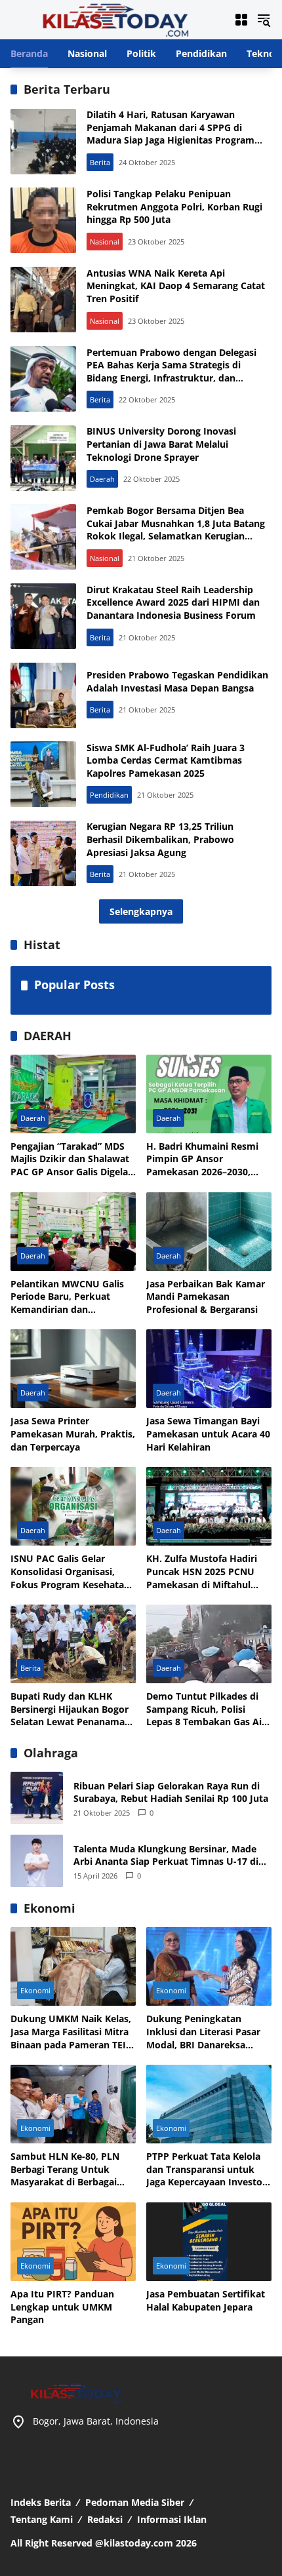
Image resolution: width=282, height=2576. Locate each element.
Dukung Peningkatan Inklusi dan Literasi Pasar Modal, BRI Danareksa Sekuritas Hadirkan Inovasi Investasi (208, 2032)
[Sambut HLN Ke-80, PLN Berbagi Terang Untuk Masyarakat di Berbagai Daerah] (73, 2104)
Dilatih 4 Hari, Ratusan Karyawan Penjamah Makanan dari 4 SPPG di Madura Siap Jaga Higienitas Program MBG (171, 134)
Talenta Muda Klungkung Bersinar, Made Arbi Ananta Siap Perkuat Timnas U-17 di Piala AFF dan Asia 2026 (166, 1855)
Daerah (102, 479)
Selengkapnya (141, 911)
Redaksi (105, 2519)
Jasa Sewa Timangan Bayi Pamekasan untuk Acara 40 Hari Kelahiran (208, 1434)
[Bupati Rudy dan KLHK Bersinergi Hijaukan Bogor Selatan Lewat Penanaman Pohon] (73, 1644)
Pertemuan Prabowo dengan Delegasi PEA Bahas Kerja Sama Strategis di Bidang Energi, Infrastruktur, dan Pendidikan (171, 372)
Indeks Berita (41, 2502)
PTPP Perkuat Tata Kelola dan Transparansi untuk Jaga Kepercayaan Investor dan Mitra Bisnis (206, 2169)
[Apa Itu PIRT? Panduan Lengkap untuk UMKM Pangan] (73, 2242)
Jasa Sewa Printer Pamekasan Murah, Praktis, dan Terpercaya (73, 1434)
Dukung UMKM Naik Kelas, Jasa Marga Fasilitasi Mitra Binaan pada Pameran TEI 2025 (71, 2032)
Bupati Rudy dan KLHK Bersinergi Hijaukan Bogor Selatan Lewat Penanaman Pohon (70, 1709)
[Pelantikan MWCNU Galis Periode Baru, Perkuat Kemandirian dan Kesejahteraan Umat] (73, 1232)
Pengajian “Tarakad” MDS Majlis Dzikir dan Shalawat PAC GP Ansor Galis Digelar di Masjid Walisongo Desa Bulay (71, 1159)
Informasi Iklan (172, 2519)
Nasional (105, 242)
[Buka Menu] (241, 20)
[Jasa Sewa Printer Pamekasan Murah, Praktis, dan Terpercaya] (73, 1369)
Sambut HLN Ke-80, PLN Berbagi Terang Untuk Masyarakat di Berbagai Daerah (65, 2169)
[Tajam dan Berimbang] (115, 19)
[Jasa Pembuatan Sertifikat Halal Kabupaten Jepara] (209, 2242)
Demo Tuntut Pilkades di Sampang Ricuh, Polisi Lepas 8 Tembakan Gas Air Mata (206, 1709)
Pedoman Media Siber (135, 2502)
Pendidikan (109, 795)
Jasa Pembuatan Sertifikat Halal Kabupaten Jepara (206, 2300)
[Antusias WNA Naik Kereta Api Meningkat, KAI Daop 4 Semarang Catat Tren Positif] (43, 300)
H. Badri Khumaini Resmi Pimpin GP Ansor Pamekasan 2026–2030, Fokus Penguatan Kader (202, 1159)
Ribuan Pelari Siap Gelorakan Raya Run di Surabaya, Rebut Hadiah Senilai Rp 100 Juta (171, 1792)
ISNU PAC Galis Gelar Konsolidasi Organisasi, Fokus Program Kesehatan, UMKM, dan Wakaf (71, 1571)
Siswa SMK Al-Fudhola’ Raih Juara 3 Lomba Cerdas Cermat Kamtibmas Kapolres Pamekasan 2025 (166, 760)
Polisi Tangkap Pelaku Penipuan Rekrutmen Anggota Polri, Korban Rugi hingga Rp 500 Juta (174, 206)
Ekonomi (35, 1990)
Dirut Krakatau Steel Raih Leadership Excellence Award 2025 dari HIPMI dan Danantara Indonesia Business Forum (173, 602)
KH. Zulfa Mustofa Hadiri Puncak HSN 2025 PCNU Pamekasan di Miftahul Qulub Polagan (202, 1571)
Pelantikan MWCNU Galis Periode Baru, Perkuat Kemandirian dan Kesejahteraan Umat (67, 1297)
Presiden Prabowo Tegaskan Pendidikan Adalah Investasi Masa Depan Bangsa (177, 681)
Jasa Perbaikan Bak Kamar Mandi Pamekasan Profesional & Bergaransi (206, 1297)
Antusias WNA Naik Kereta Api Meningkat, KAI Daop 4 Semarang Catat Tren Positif (176, 286)
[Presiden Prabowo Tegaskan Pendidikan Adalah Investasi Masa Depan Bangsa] (43, 695)
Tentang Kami (42, 2519)
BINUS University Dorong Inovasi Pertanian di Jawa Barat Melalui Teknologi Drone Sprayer (161, 444)
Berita (100, 162)
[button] (264, 20)
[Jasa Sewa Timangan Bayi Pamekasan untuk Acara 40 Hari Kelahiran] (209, 1369)
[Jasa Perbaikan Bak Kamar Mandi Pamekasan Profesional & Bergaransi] (209, 1232)
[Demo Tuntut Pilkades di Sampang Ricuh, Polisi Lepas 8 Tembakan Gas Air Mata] (209, 1644)
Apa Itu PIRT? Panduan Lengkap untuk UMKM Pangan (62, 2307)
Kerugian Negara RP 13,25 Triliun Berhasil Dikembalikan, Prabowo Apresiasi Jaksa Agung (160, 839)
